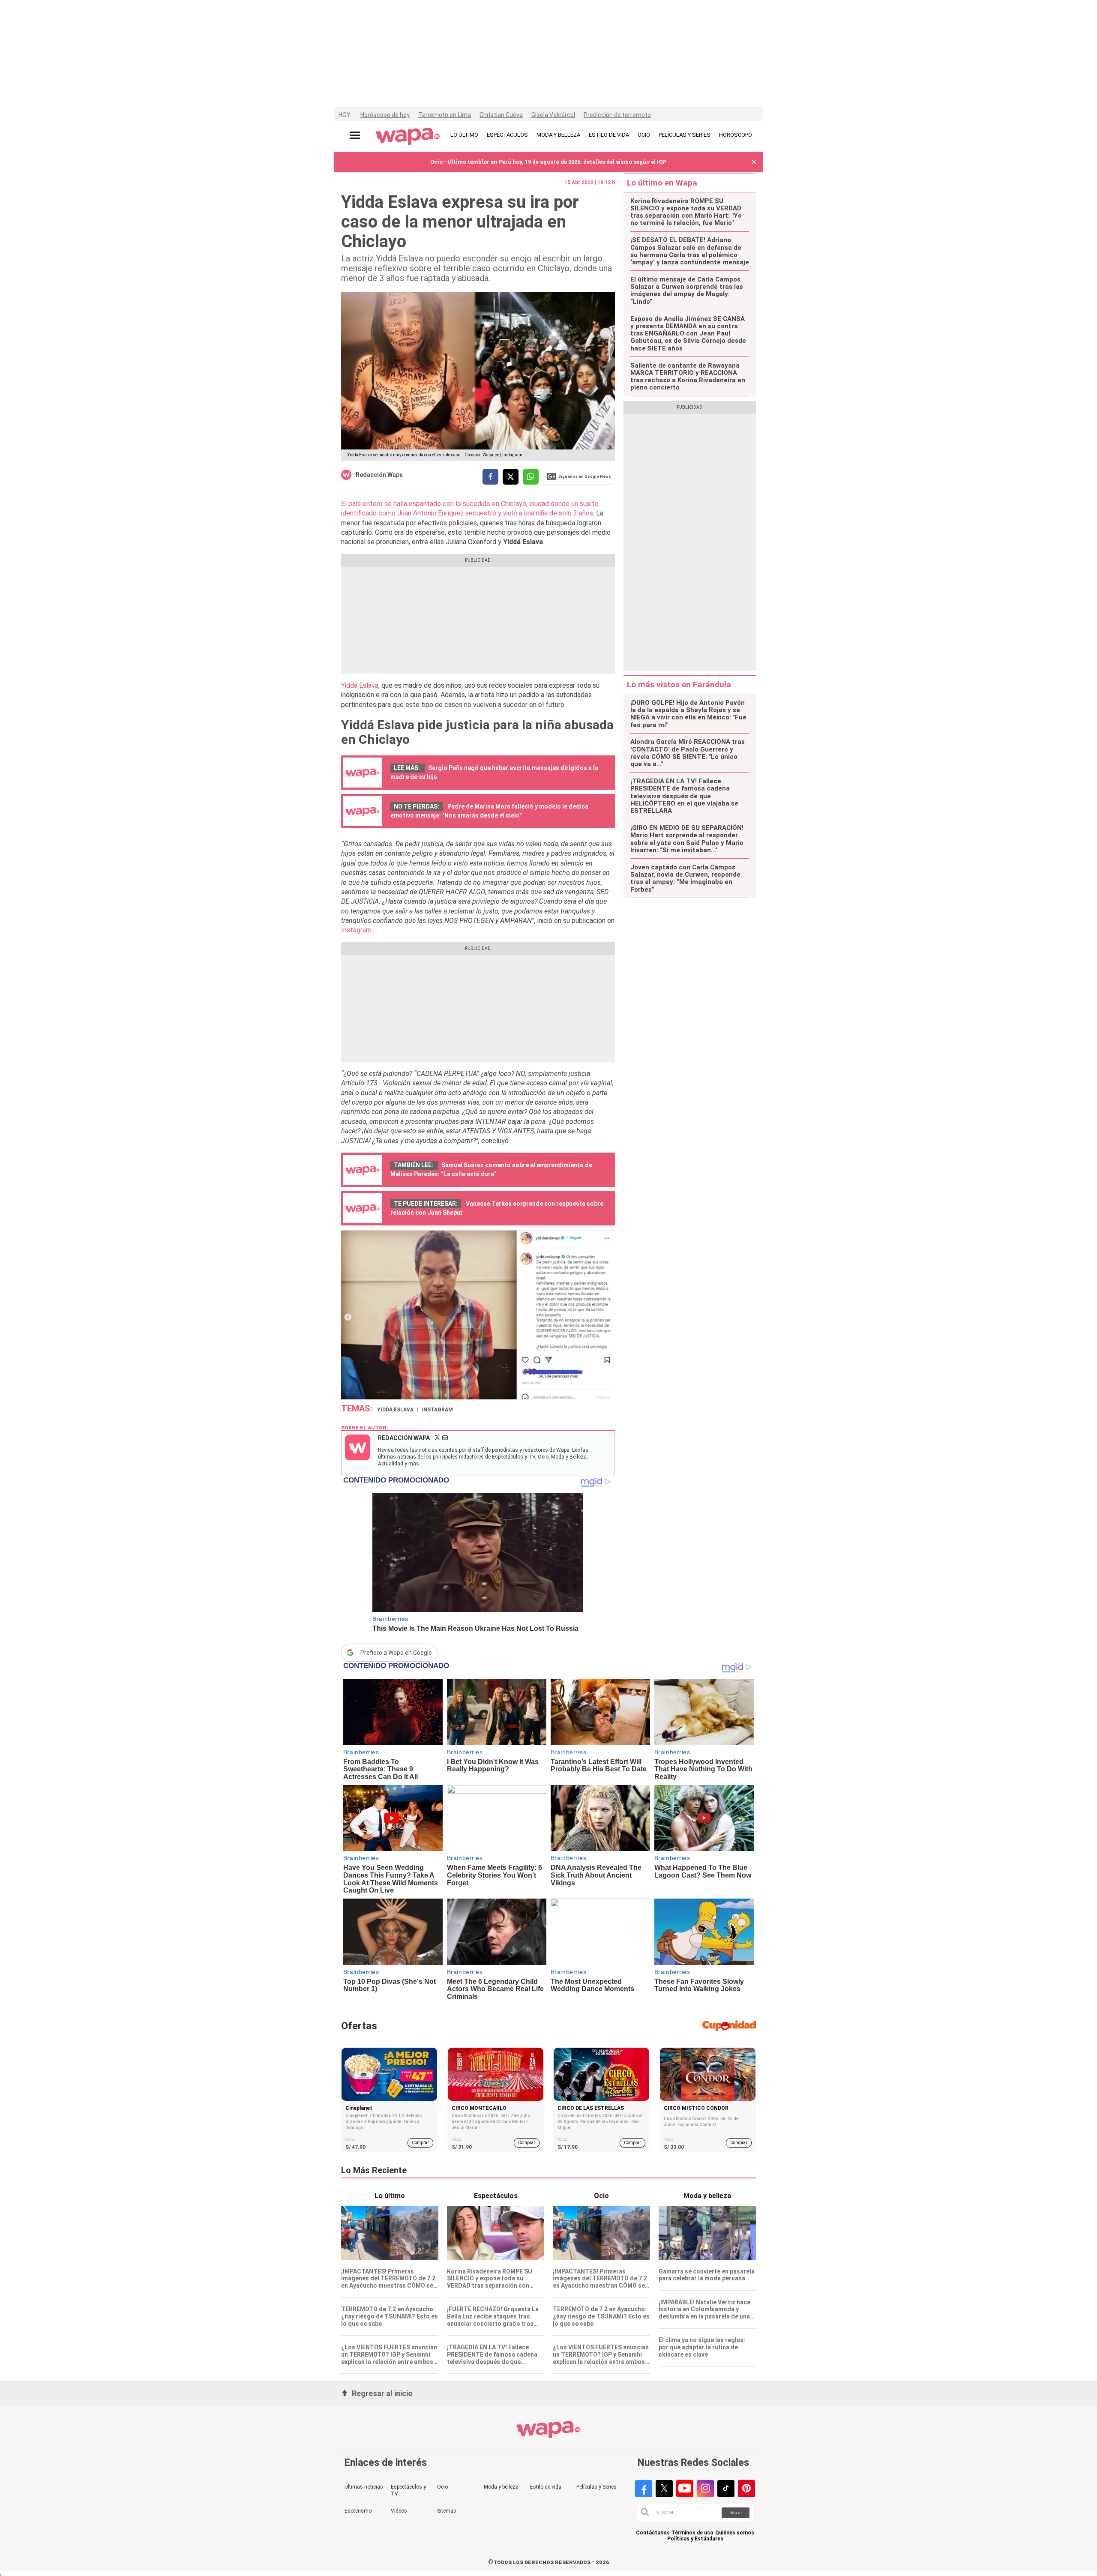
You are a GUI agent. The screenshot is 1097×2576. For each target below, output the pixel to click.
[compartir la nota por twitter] (511, 477)
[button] (754, 162)
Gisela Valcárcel (553, 115)
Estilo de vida (546, 2487)
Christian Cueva (501, 115)
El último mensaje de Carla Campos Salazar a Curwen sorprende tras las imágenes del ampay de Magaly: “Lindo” (687, 291)
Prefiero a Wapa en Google (396, 1653)
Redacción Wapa (379, 475)
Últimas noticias (364, 2487)
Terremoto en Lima (445, 115)
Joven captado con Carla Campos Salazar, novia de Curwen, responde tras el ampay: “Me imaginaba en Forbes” (685, 879)
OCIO (644, 135)
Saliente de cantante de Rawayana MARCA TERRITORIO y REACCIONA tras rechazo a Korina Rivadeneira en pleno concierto (688, 377)
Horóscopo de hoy (385, 115)
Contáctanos (653, 2533)
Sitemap (447, 2511)
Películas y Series (596, 2487)
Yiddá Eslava (360, 685)
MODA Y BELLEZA (558, 135)
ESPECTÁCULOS (507, 135)
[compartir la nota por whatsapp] (531, 477)
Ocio (442, 2487)
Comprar (420, 2143)
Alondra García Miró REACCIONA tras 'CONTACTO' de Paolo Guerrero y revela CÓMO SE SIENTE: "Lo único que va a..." (688, 753)
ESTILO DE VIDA (609, 135)
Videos (399, 2511)
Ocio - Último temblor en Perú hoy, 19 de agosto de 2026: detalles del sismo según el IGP (548, 162)
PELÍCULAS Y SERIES (685, 135)
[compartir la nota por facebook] (490, 477)
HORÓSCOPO (736, 135)
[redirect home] (408, 137)
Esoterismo (358, 2511)
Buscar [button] (736, 2513)
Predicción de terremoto (617, 115)
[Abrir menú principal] (355, 135)
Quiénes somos (735, 2533)
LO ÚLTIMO (464, 135)
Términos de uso (692, 2533)
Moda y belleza (501, 2487)
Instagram (356, 930)
